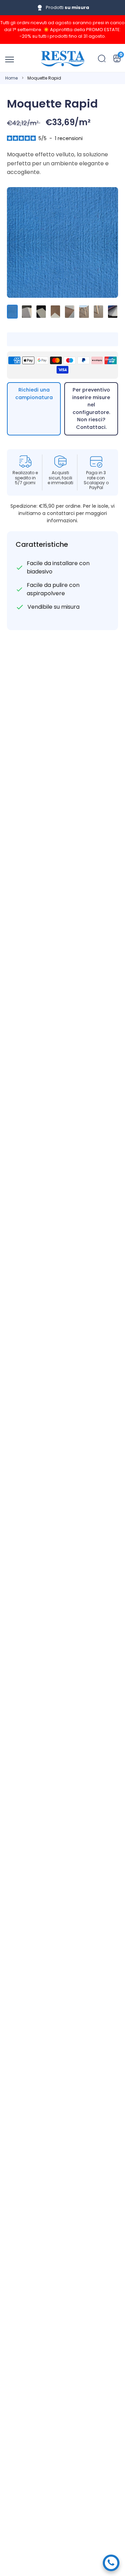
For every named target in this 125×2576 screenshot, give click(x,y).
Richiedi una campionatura (34, 394)
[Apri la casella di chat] (111, 2563)
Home (11, 78)
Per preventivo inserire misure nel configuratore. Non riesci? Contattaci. (91, 408)
